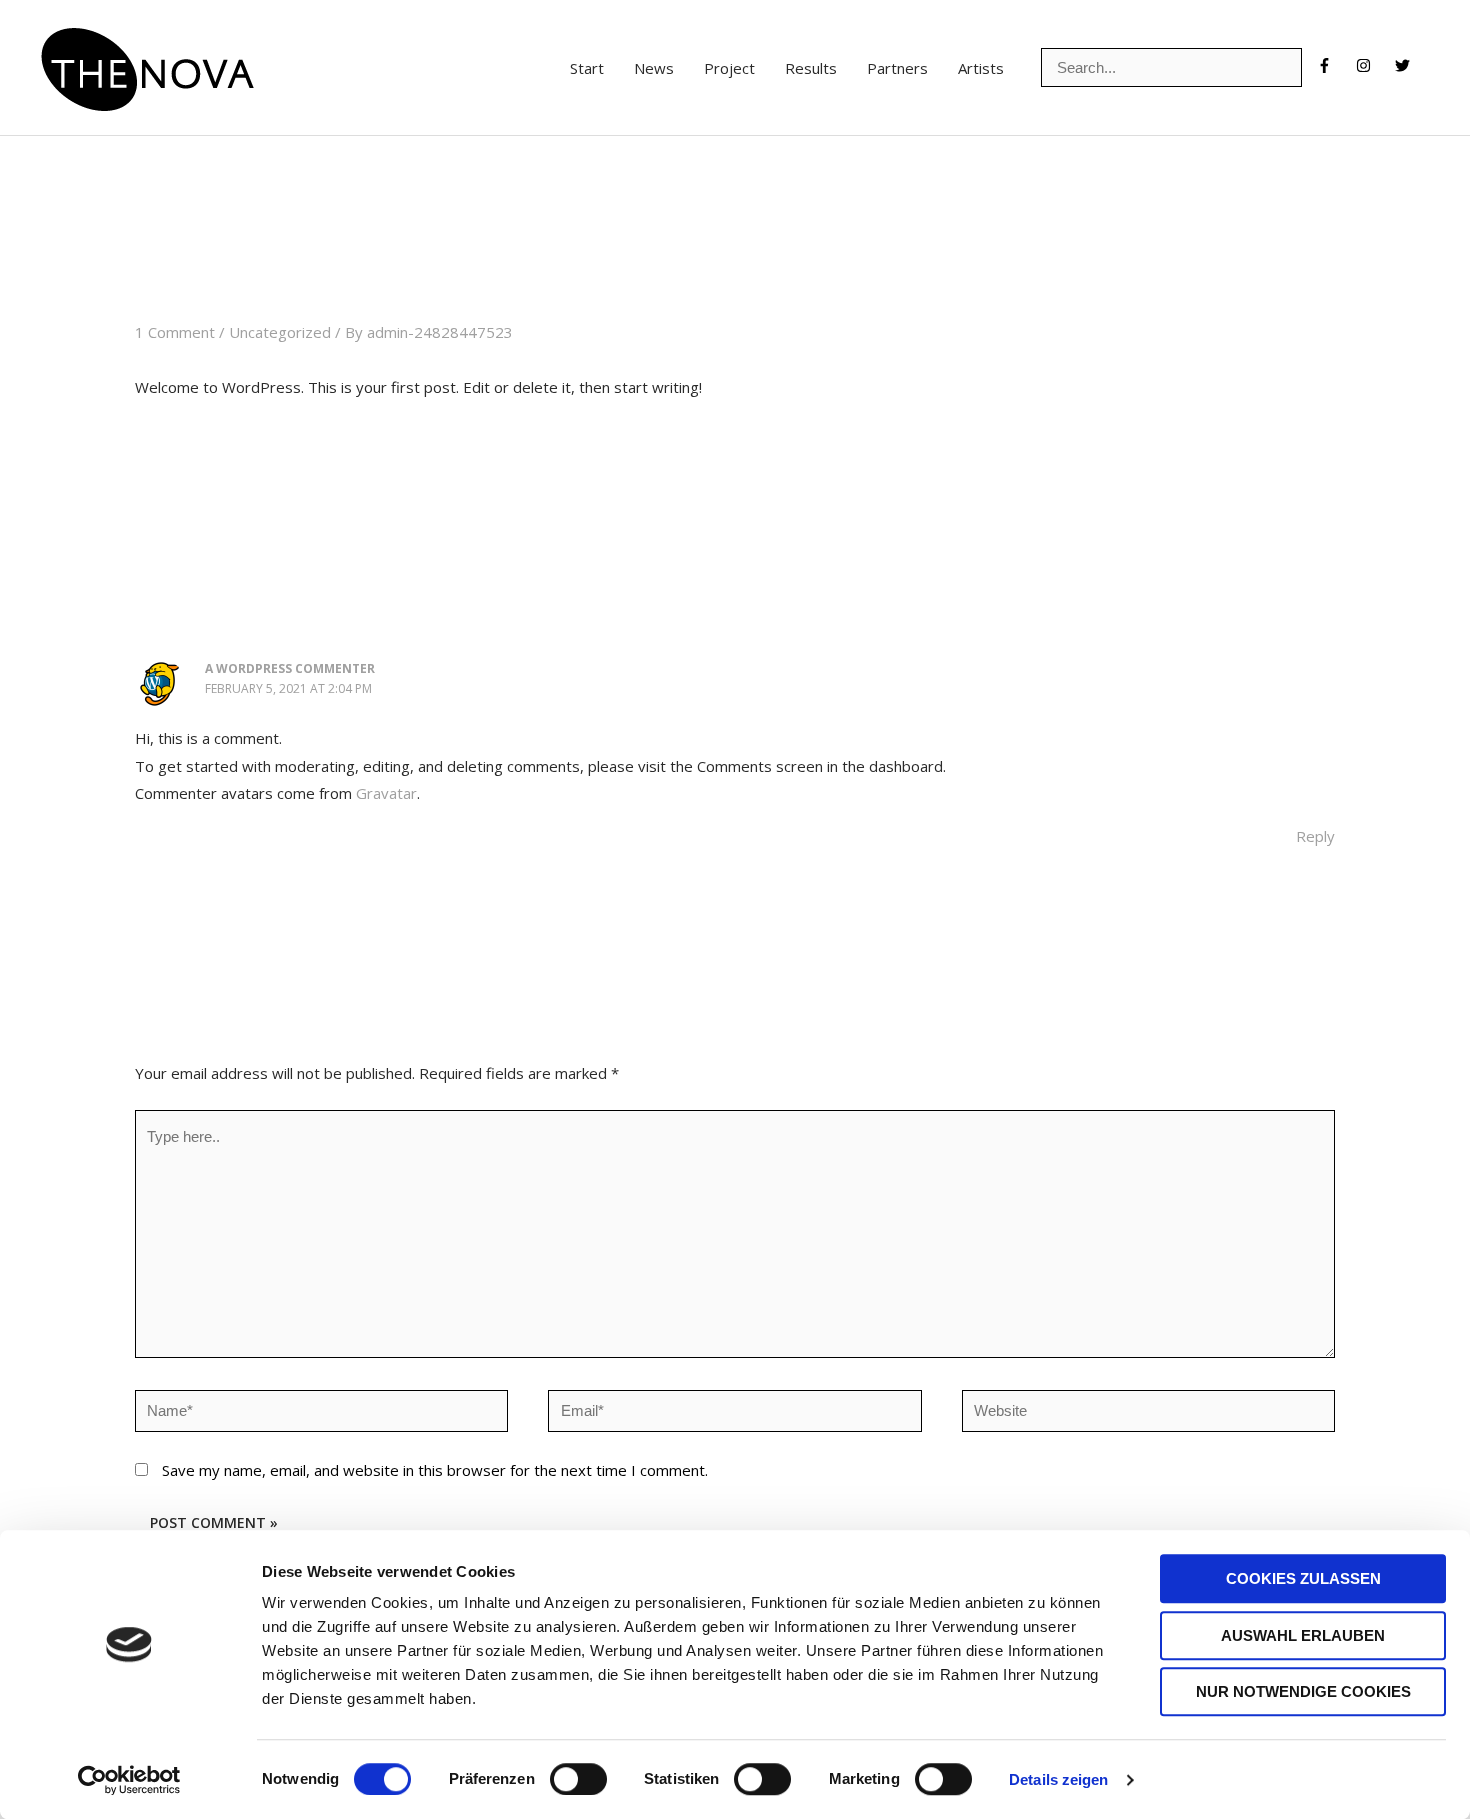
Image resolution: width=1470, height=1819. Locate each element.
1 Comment (175, 332)
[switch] (578, 1779)
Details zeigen (1058, 1779)
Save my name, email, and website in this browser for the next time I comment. (435, 1470)
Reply (1315, 836)
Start (587, 68)
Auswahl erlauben (1303, 1635)
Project (729, 68)
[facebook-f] (1334, 65)
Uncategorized (280, 332)
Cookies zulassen (1303, 1578)
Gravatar (386, 793)
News (654, 68)
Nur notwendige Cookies (1303, 1691)
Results (811, 68)
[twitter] (1407, 65)
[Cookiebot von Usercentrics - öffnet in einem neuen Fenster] (129, 1780)
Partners (897, 68)
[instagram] (1373, 65)
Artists (981, 68)
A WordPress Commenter (290, 668)
